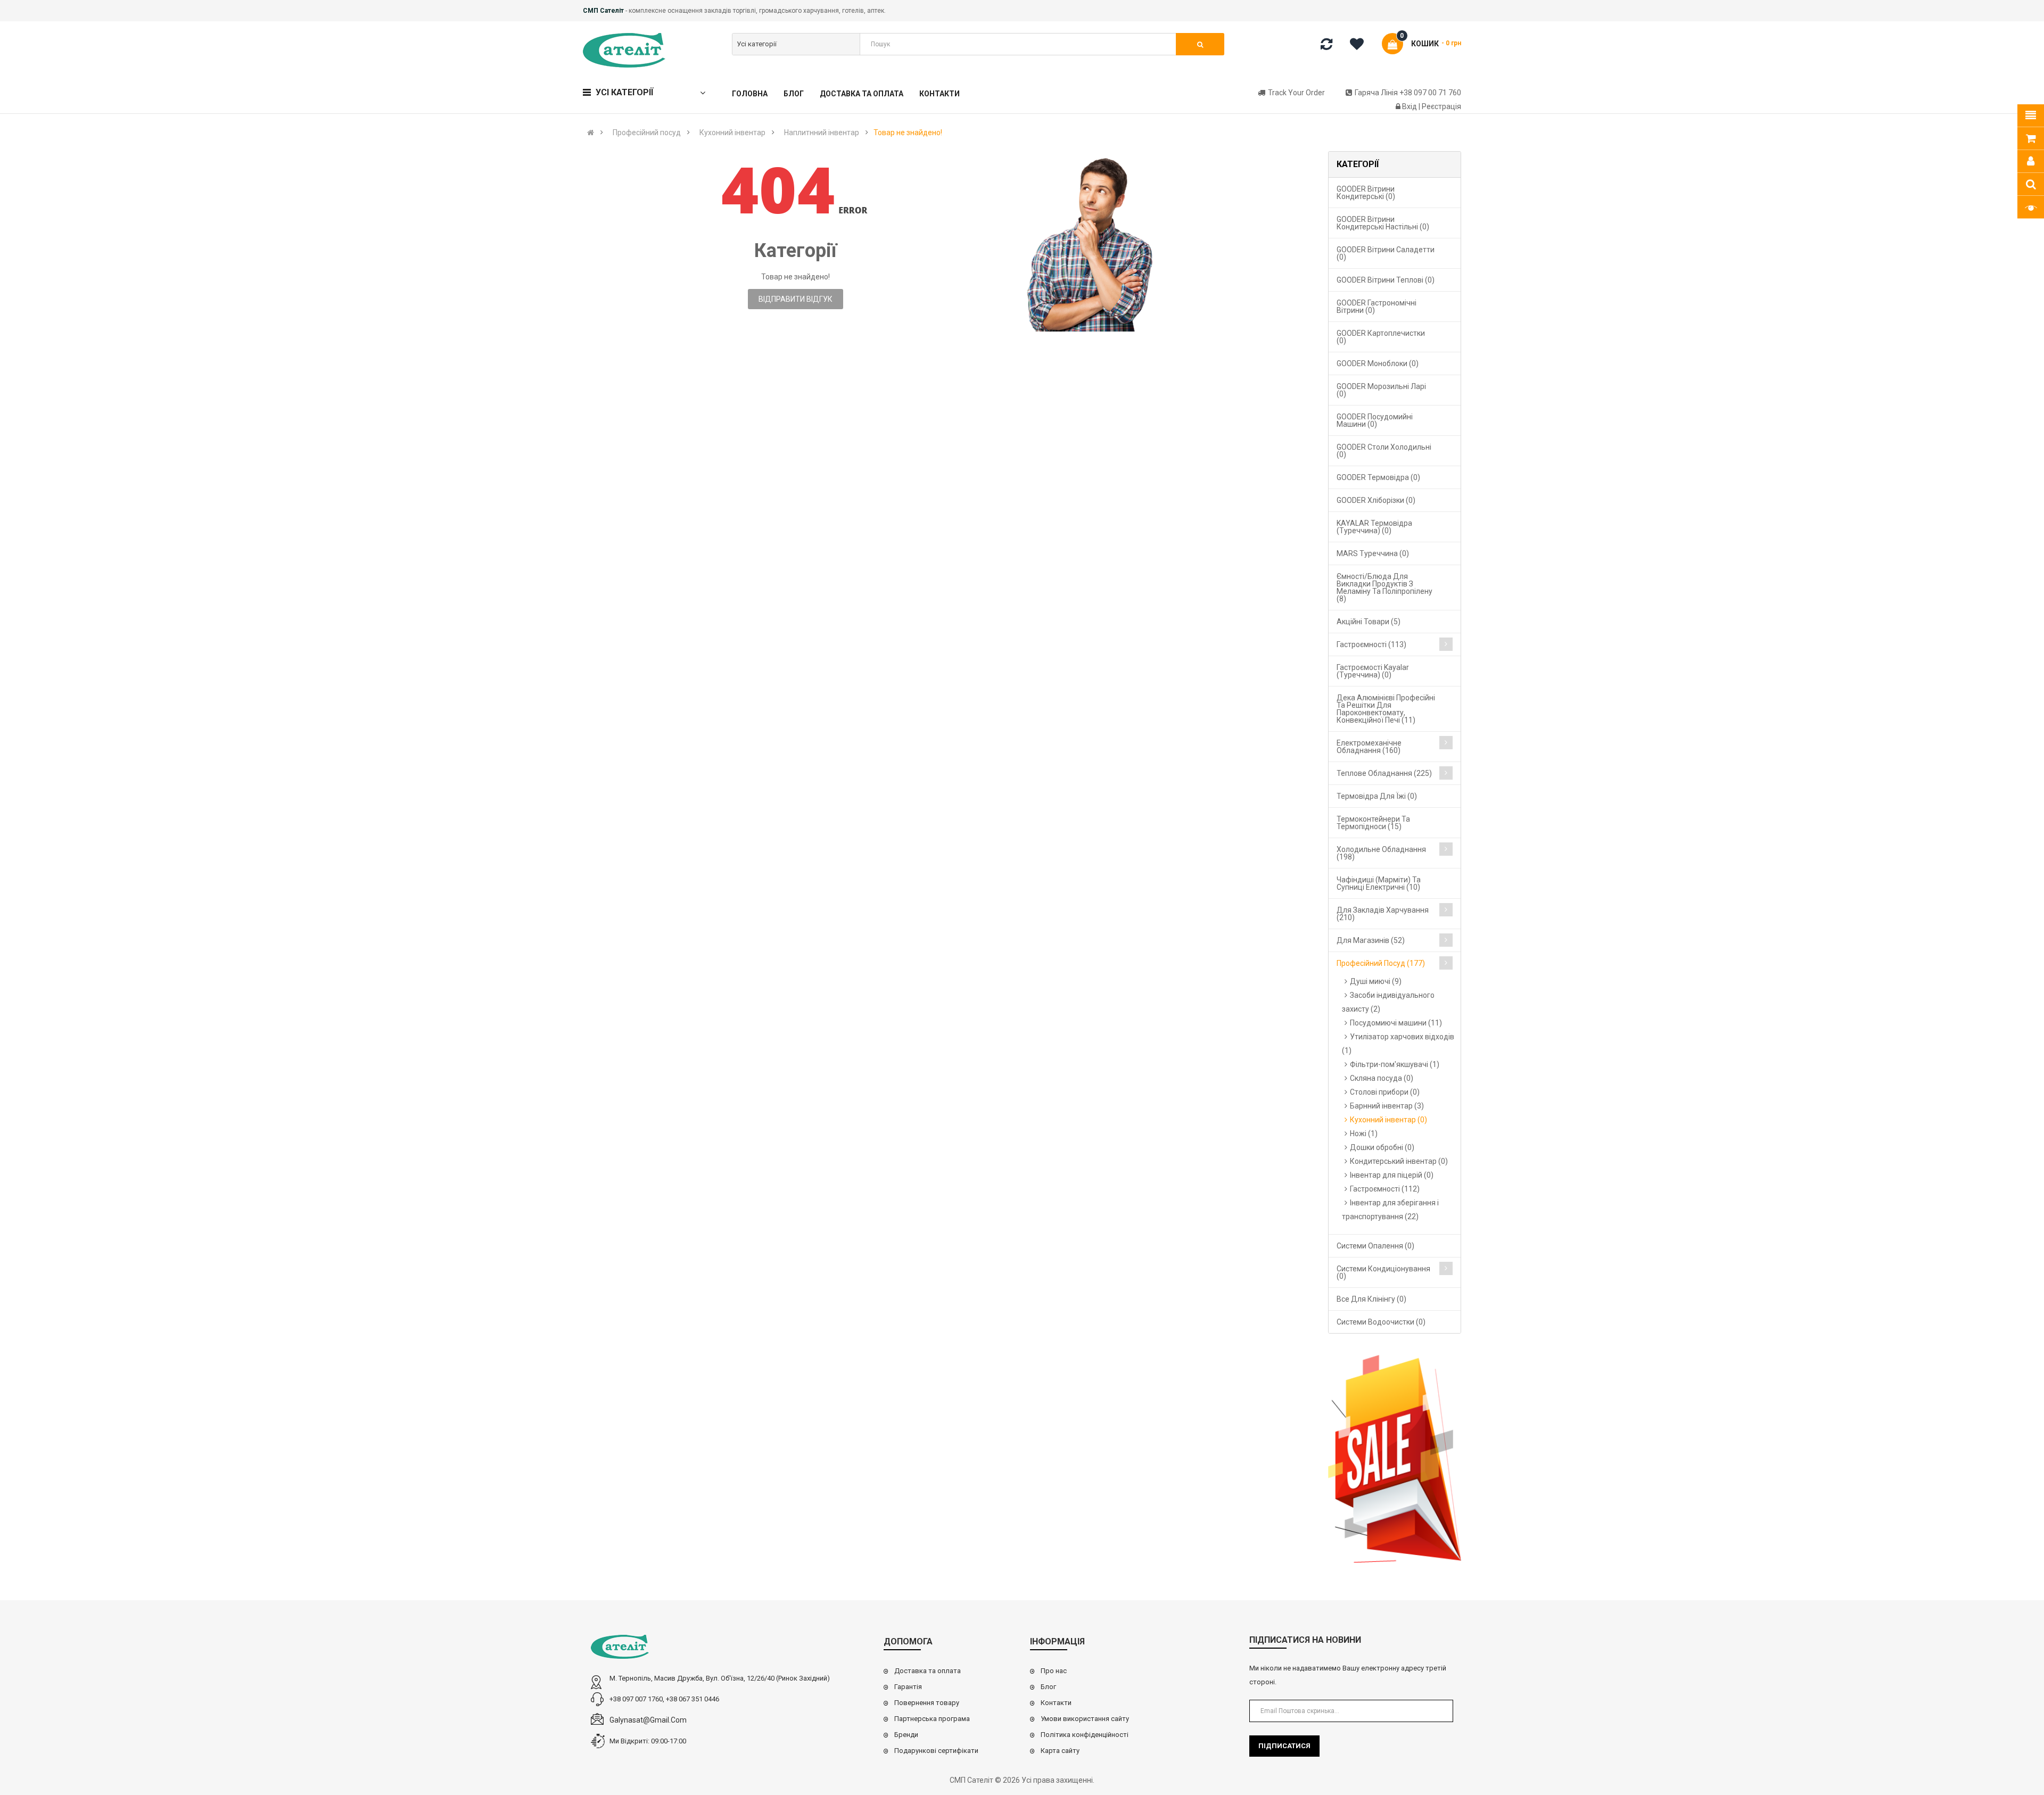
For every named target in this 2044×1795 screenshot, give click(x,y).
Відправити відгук (796, 299)
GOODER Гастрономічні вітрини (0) (1377, 307)
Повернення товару (927, 1703)
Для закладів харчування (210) (1383, 914)
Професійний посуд (647, 133)
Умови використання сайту (1085, 1719)
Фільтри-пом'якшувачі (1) (1395, 1064)
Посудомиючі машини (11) (1396, 1023)
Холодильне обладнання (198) (1381, 853)
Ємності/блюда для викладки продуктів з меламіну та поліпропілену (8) (1384, 588)
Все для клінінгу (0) (1371, 1299)
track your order (1296, 93)
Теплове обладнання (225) (1384, 773)
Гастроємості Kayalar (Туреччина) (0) (1373, 671)
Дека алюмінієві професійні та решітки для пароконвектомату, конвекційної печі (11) (1386, 709)
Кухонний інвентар (732, 133)
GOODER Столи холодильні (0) (1384, 451)
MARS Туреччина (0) (1373, 553)
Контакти (1056, 1703)
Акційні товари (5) (1369, 622)
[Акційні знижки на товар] (1395, 1459)
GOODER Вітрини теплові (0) (1386, 280)
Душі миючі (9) (1376, 981)
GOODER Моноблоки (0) (1378, 363)
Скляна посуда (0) (1382, 1078)
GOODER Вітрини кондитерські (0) (1366, 193)
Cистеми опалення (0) (1375, 1246)
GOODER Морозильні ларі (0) (1381, 390)
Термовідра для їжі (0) (1377, 796)
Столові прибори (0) (1385, 1092)
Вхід (1410, 106)
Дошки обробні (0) (1382, 1147)
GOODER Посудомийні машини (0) (1375, 420)
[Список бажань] (1361, 46)
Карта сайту (1060, 1751)
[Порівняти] (1326, 46)
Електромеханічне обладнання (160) (1369, 747)
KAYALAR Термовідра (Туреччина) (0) (1374, 527)
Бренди (906, 1735)
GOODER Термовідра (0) (1378, 477)
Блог (1048, 1687)
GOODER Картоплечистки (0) (1381, 337)
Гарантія (908, 1687)
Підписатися (1284, 1746)
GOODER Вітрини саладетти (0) (1386, 253)
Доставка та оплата (928, 1671)
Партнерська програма (932, 1719)
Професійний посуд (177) (1381, 963)
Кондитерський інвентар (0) (1399, 1161)
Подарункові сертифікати (936, 1751)
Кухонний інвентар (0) (1388, 1120)
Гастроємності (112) (1385, 1189)
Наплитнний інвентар (822, 133)
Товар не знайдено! (908, 133)
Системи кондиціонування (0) (1383, 1272)
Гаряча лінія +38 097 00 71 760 (1408, 93)
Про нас (1054, 1671)
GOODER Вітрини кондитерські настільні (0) (1383, 223)
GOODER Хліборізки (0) (1376, 500)
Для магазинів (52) (1371, 940)
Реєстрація (1441, 106)
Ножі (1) (1364, 1134)
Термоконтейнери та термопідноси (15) (1373, 823)
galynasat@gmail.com (648, 1720)
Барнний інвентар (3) (1387, 1106)
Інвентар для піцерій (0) (1392, 1175)
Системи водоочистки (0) (1381, 1322)
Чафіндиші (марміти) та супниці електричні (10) (1379, 883)
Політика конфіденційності (1085, 1735)
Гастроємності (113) (1371, 644)
